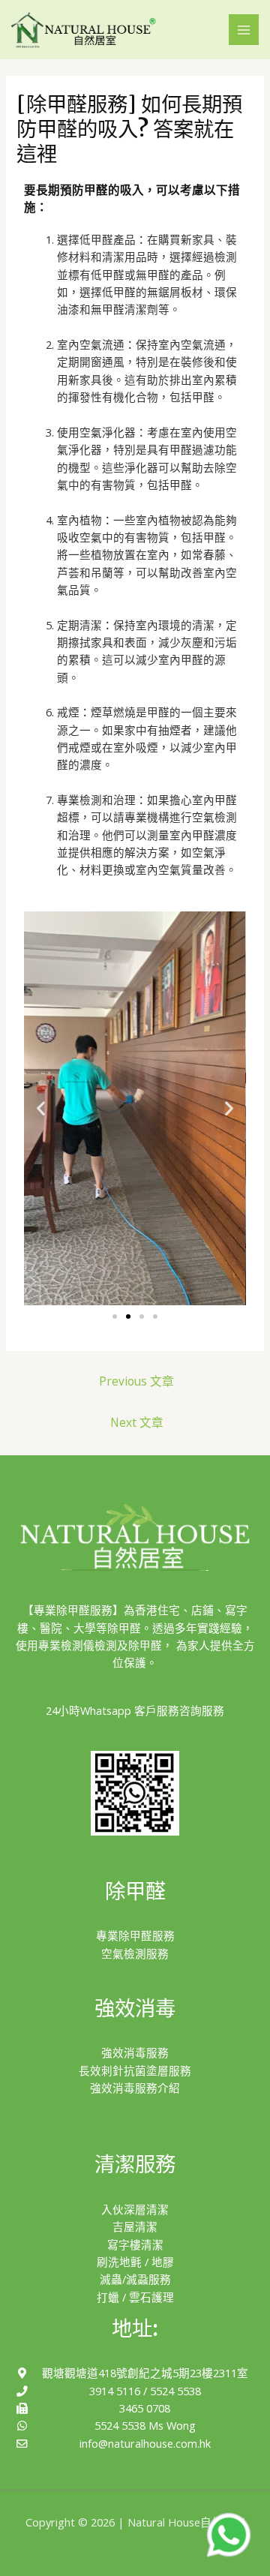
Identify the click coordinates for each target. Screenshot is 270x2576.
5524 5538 (175, 2391)
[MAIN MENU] (244, 29)
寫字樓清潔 (135, 2244)
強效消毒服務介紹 (135, 2088)
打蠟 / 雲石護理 (135, 2297)
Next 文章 (137, 1422)
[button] (115, 1317)
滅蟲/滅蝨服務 (135, 2279)
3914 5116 (115, 2391)
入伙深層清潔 (135, 2209)
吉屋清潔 (135, 2226)
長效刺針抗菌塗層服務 (135, 2070)
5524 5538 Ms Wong (145, 2425)
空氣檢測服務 (135, 1953)
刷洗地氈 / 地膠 (135, 2262)
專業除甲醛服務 (135, 1935)
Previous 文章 (136, 1381)
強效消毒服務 (135, 2052)
